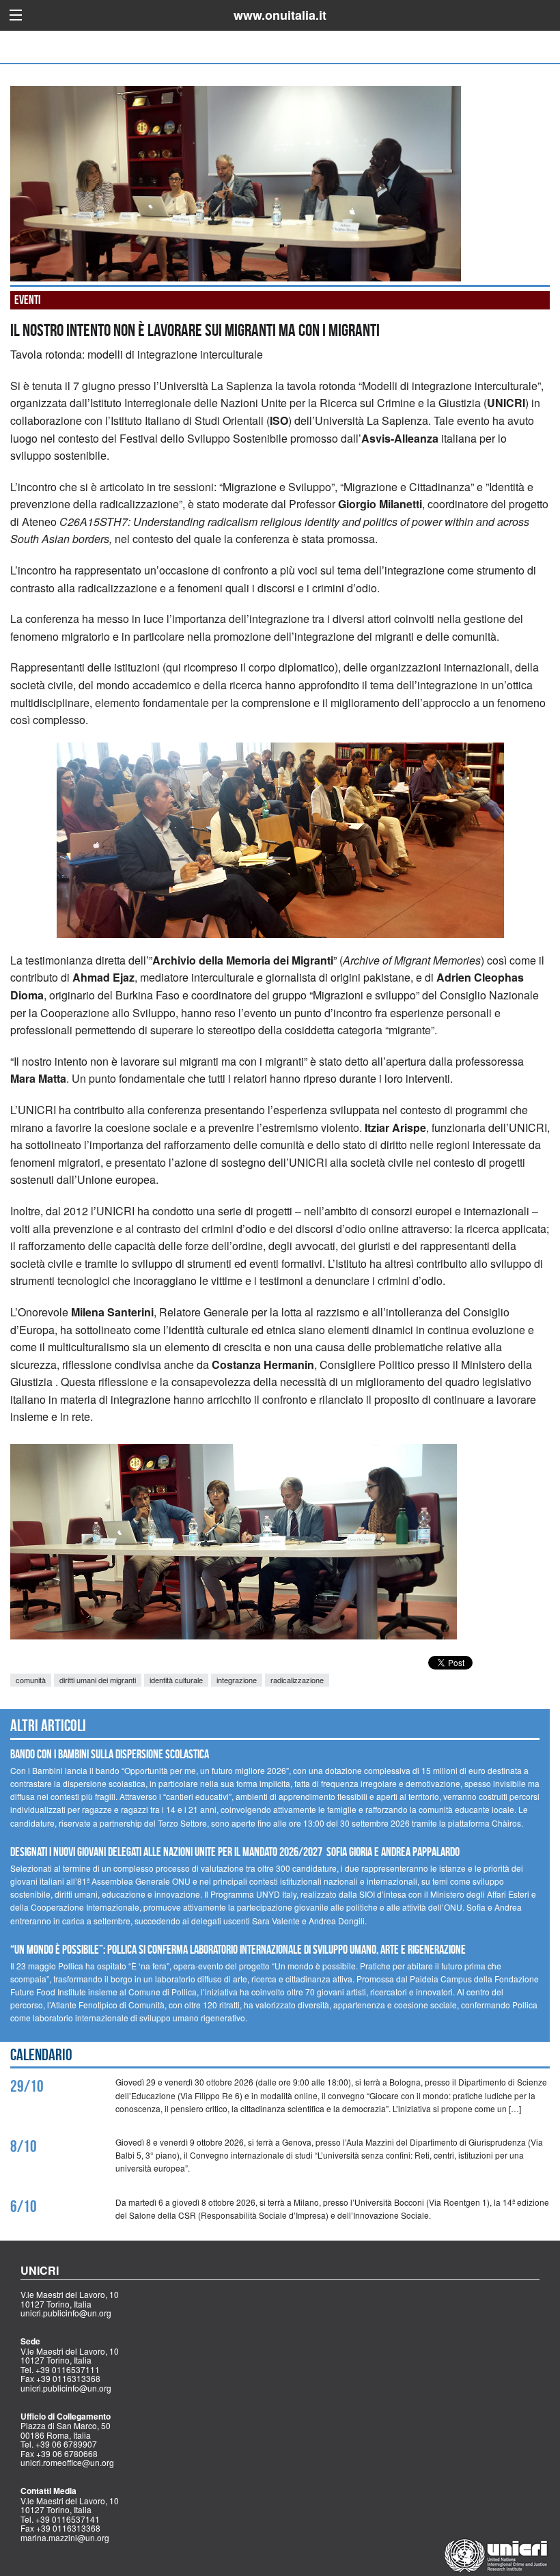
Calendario (41, 2055)
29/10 (27, 2086)
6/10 (24, 2206)
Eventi (27, 300)
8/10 (24, 2146)
